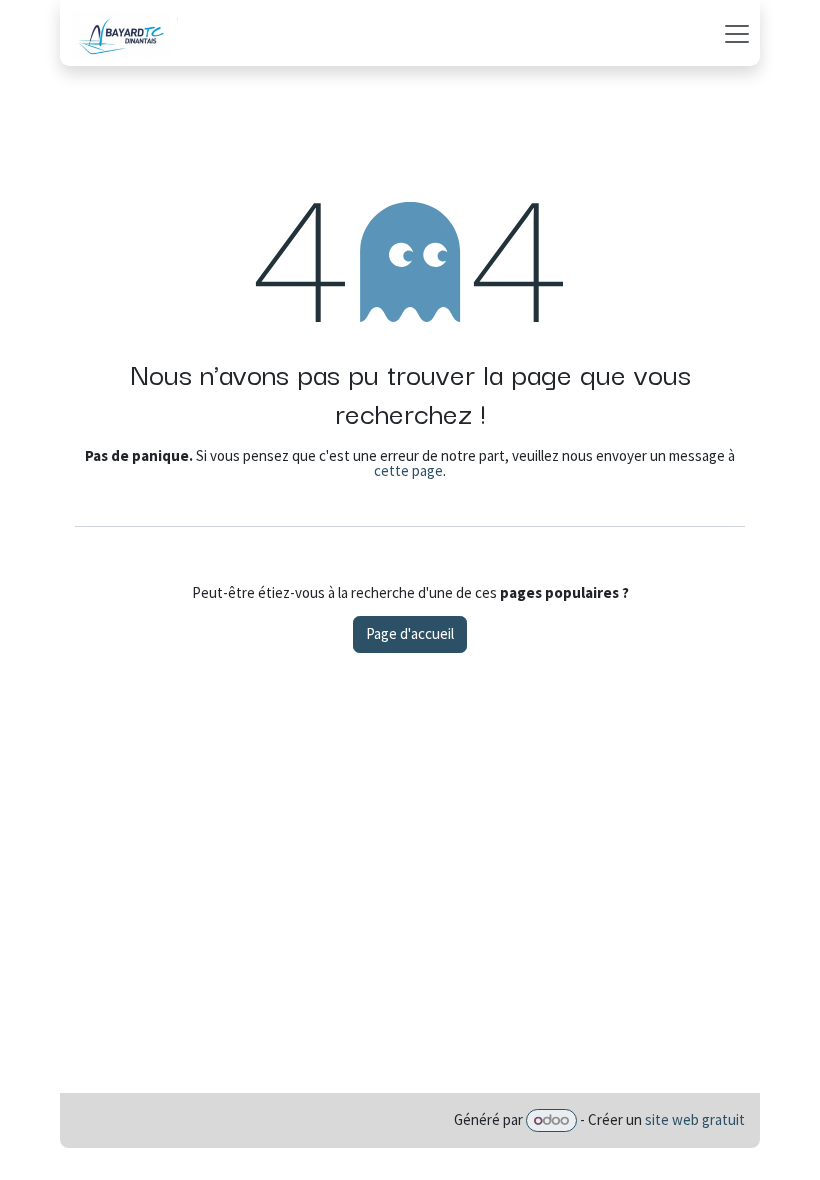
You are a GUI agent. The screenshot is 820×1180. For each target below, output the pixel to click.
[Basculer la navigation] (737, 33)
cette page (408, 470)
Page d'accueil (410, 633)
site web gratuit (695, 1119)
